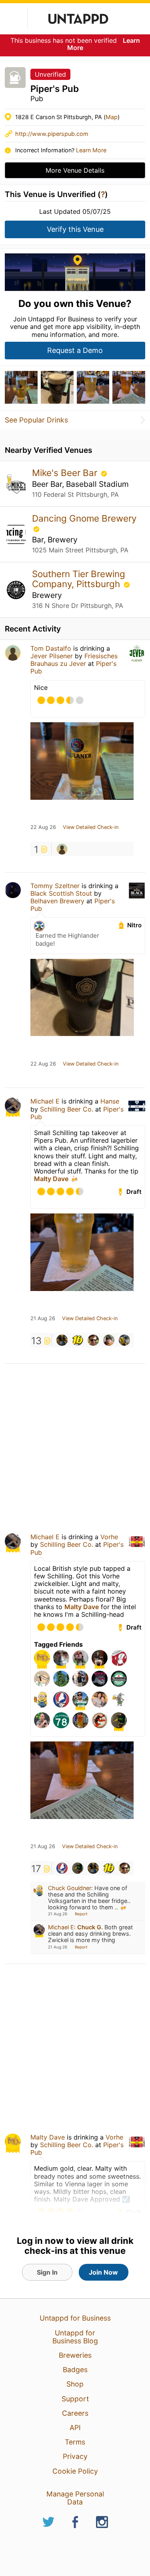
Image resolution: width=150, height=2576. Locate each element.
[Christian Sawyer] (62, 849)
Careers (75, 2413)
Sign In (47, 2272)
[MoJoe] (93, 1340)
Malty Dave (51, 1179)
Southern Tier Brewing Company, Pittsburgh (79, 579)
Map (112, 117)
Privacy (75, 2456)
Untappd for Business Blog (75, 2337)
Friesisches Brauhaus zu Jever (74, 660)
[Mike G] (78, 1340)
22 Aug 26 (43, 827)
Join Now (103, 2272)
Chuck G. (90, 1927)
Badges (75, 2370)
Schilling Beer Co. (67, 1109)
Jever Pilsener (52, 656)
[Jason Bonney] (109, 1340)
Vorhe (109, 1537)
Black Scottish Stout (61, 893)
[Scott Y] (62, 1340)
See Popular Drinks (36, 420)
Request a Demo (75, 350)
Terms (75, 2442)
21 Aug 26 (43, 1319)
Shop (75, 2384)
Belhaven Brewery (57, 901)
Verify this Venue (75, 229)
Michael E (45, 1101)
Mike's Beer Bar (66, 473)
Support (75, 2399)
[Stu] (124, 1340)
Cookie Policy (75, 2471)
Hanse (110, 1101)
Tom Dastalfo (51, 648)
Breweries (75, 2355)
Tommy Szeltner (55, 886)
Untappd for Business (75, 2318)
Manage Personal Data (75, 2498)
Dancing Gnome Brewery (84, 518)
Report (81, 1914)
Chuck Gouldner (70, 1888)
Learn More (91, 150)
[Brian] (62, 1868)
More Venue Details (75, 170)
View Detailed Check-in (91, 827)
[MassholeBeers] (78, 1868)
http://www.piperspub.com (52, 134)
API (75, 2428)
